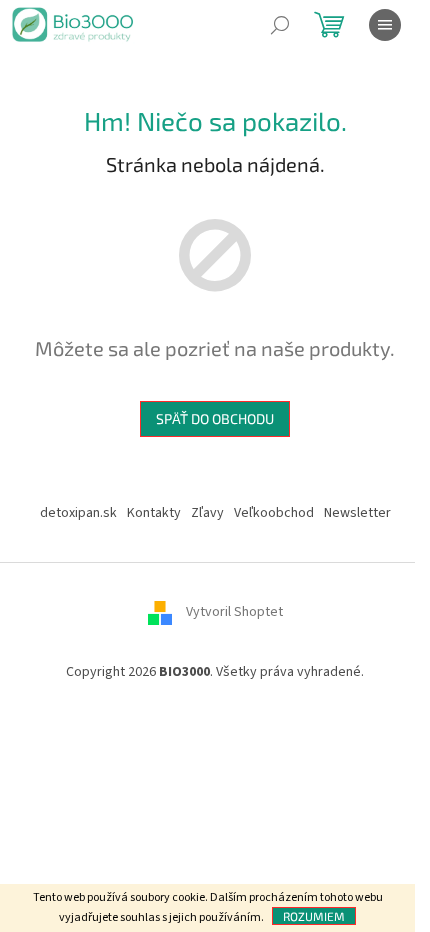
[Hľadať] (280, 25)
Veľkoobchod (274, 513)
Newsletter (357, 513)
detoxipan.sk (78, 513)
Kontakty (154, 513)
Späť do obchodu (215, 418)
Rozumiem (314, 916)
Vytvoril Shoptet (234, 612)
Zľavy (207, 513)
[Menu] (385, 25)
